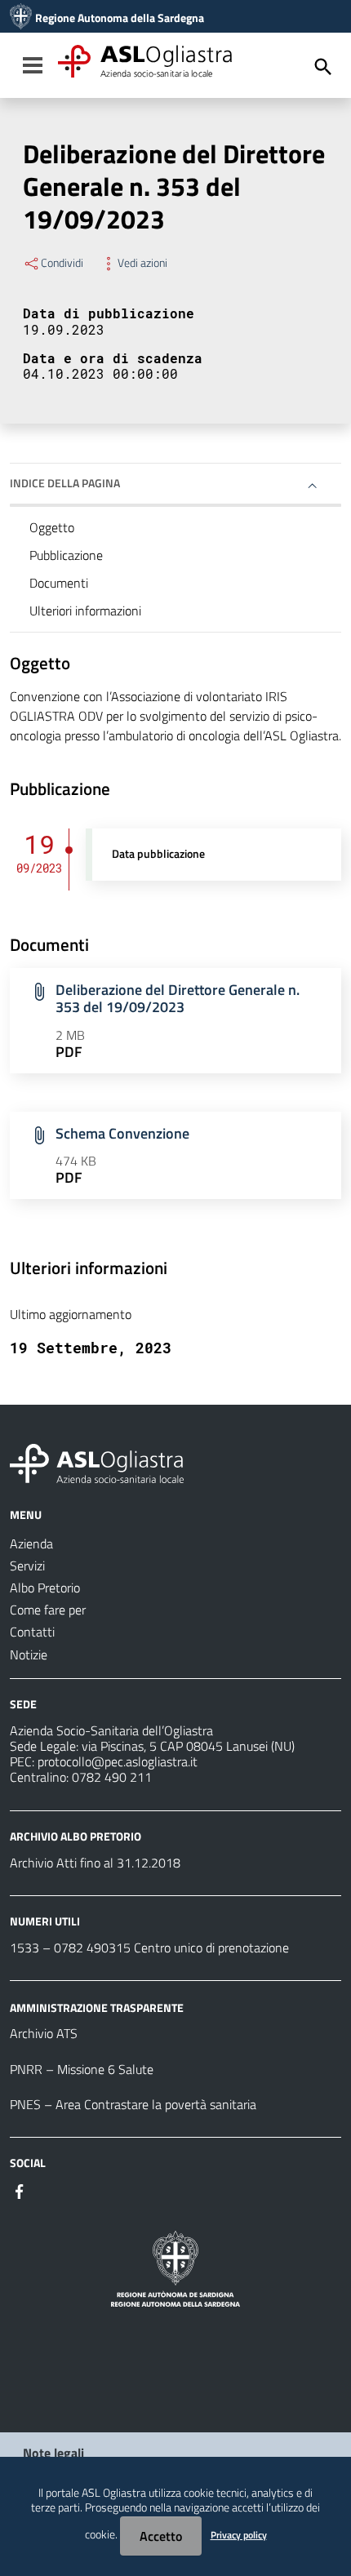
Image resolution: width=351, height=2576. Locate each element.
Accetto (161, 2536)
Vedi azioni (142, 263)
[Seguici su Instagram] (49, 2190)
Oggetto (52, 527)
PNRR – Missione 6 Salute (82, 2069)
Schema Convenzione (122, 1133)
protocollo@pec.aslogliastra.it (118, 1761)
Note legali (53, 2453)
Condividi (62, 263)
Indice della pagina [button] (65, 483)
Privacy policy (239, 2535)
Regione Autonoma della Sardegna (120, 18)
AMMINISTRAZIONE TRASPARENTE (97, 2007)
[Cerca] (323, 67)
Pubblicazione (66, 555)
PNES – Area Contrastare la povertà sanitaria (133, 2104)
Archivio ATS (44, 2033)
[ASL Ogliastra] (21, 18)
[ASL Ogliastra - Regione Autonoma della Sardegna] (97, 1462)
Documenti (59, 583)
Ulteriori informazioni (85, 611)
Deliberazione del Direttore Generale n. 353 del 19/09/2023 (178, 998)
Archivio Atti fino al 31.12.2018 (95, 1863)
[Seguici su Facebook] (20, 2190)
